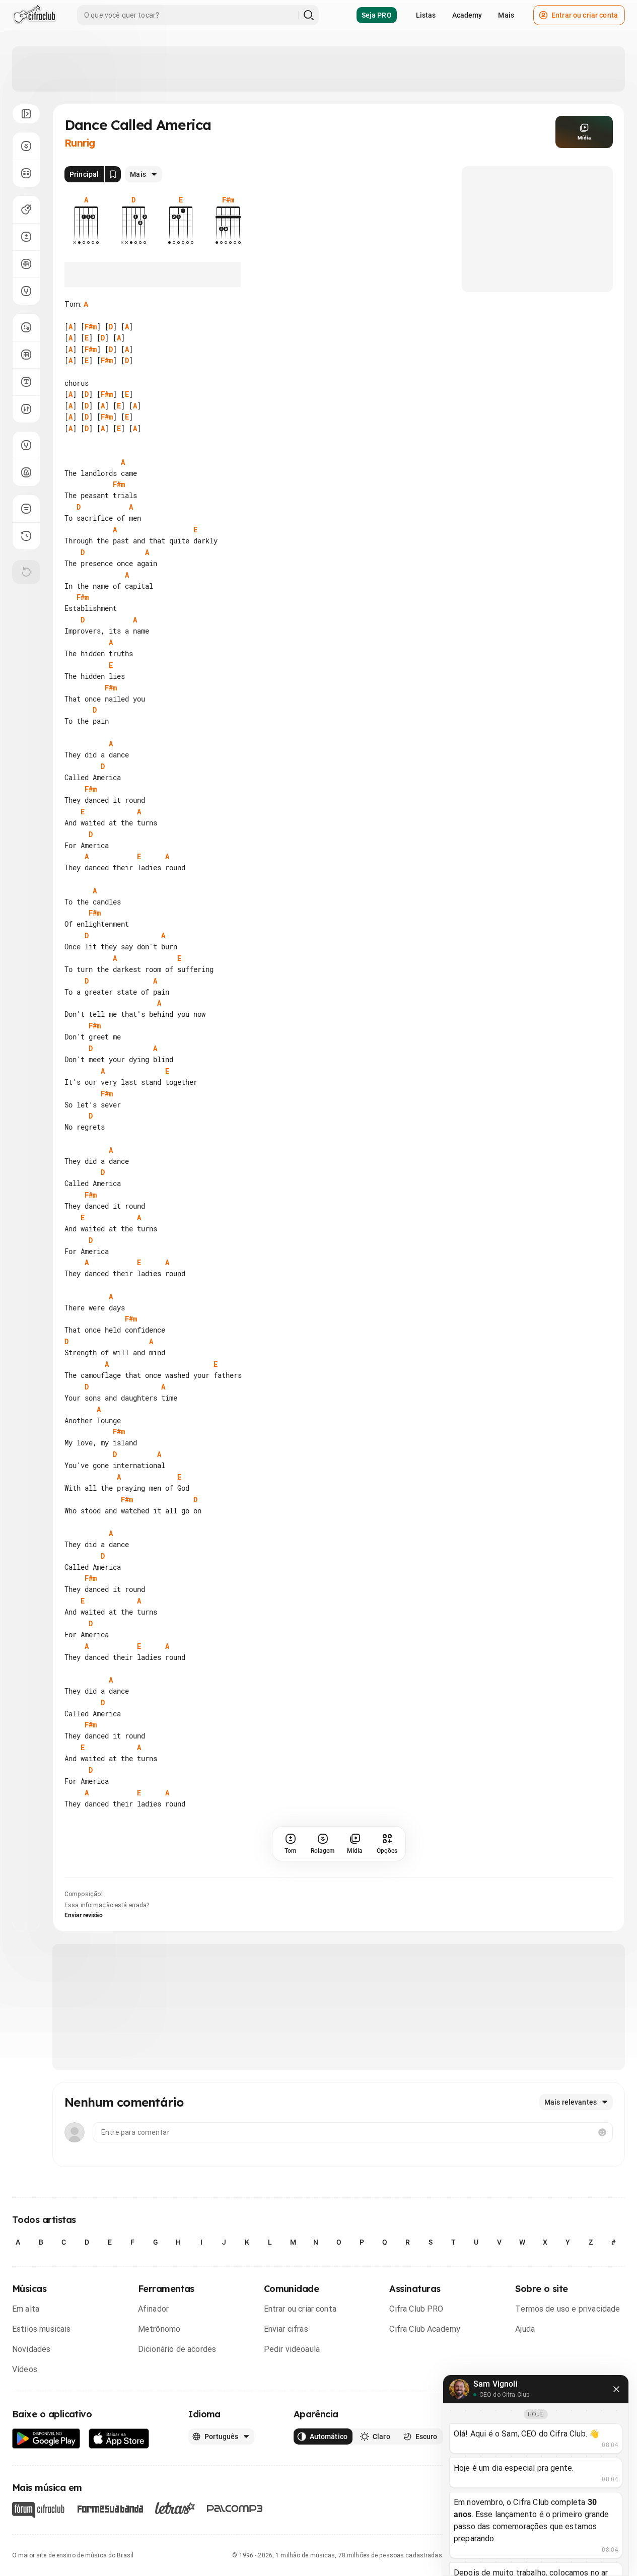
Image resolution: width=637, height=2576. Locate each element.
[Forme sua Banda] (110, 2508)
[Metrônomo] (26, 472)
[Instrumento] (26, 210)
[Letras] (175, 2508)
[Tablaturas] (26, 327)
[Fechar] (616, 2389)
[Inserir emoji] (602, 2132)
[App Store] (119, 2439)
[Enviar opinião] (26, 509)
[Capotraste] (26, 264)
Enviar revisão (84, 1915)
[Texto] (26, 382)
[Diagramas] (26, 355)
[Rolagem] (26, 146)
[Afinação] (26, 291)
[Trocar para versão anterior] (26, 536)
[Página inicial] (34, 15)
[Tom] (26, 237)
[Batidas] (26, 409)
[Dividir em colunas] (26, 173)
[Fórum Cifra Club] (38, 2510)
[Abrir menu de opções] (26, 114)
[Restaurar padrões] (26, 572)
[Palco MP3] (235, 2509)
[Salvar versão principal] (113, 174)
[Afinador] (26, 445)
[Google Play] (46, 2439)
